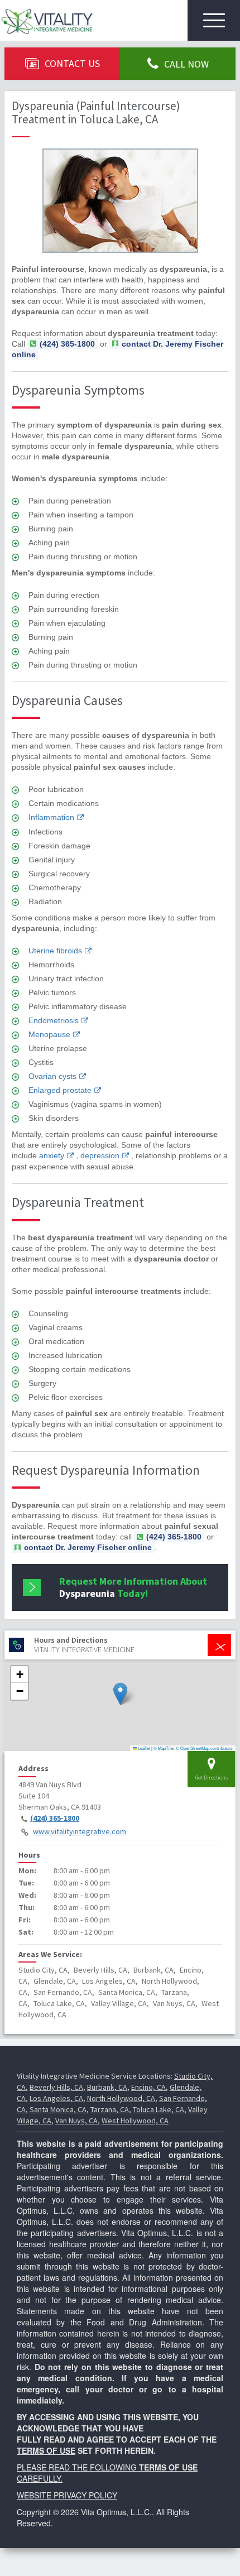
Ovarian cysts (52, 1076)
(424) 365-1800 (55, 1818)
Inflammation (51, 817)
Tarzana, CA (110, 2109)
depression (100, 1155)
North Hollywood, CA (121, 2098)
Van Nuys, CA (76, 2121)
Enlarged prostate (60, 1090)
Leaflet (143, 1748)
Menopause (49, 1034)
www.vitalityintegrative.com (80, 1831)
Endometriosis (54, 1020)
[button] (120, 1694)
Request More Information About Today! (133, 1587)
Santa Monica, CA (58, 2109)
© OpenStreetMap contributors (204, 1748)
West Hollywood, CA (135, 2121)
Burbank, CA (107, 2087)
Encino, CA (148, 2087)
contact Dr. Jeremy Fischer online (117, 349)
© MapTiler (164, 1748)
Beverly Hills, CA (56, 2087)
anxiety (52, 1155)
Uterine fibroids (55, 951)
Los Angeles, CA (56, 2098)
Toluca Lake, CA (159, 2109)
